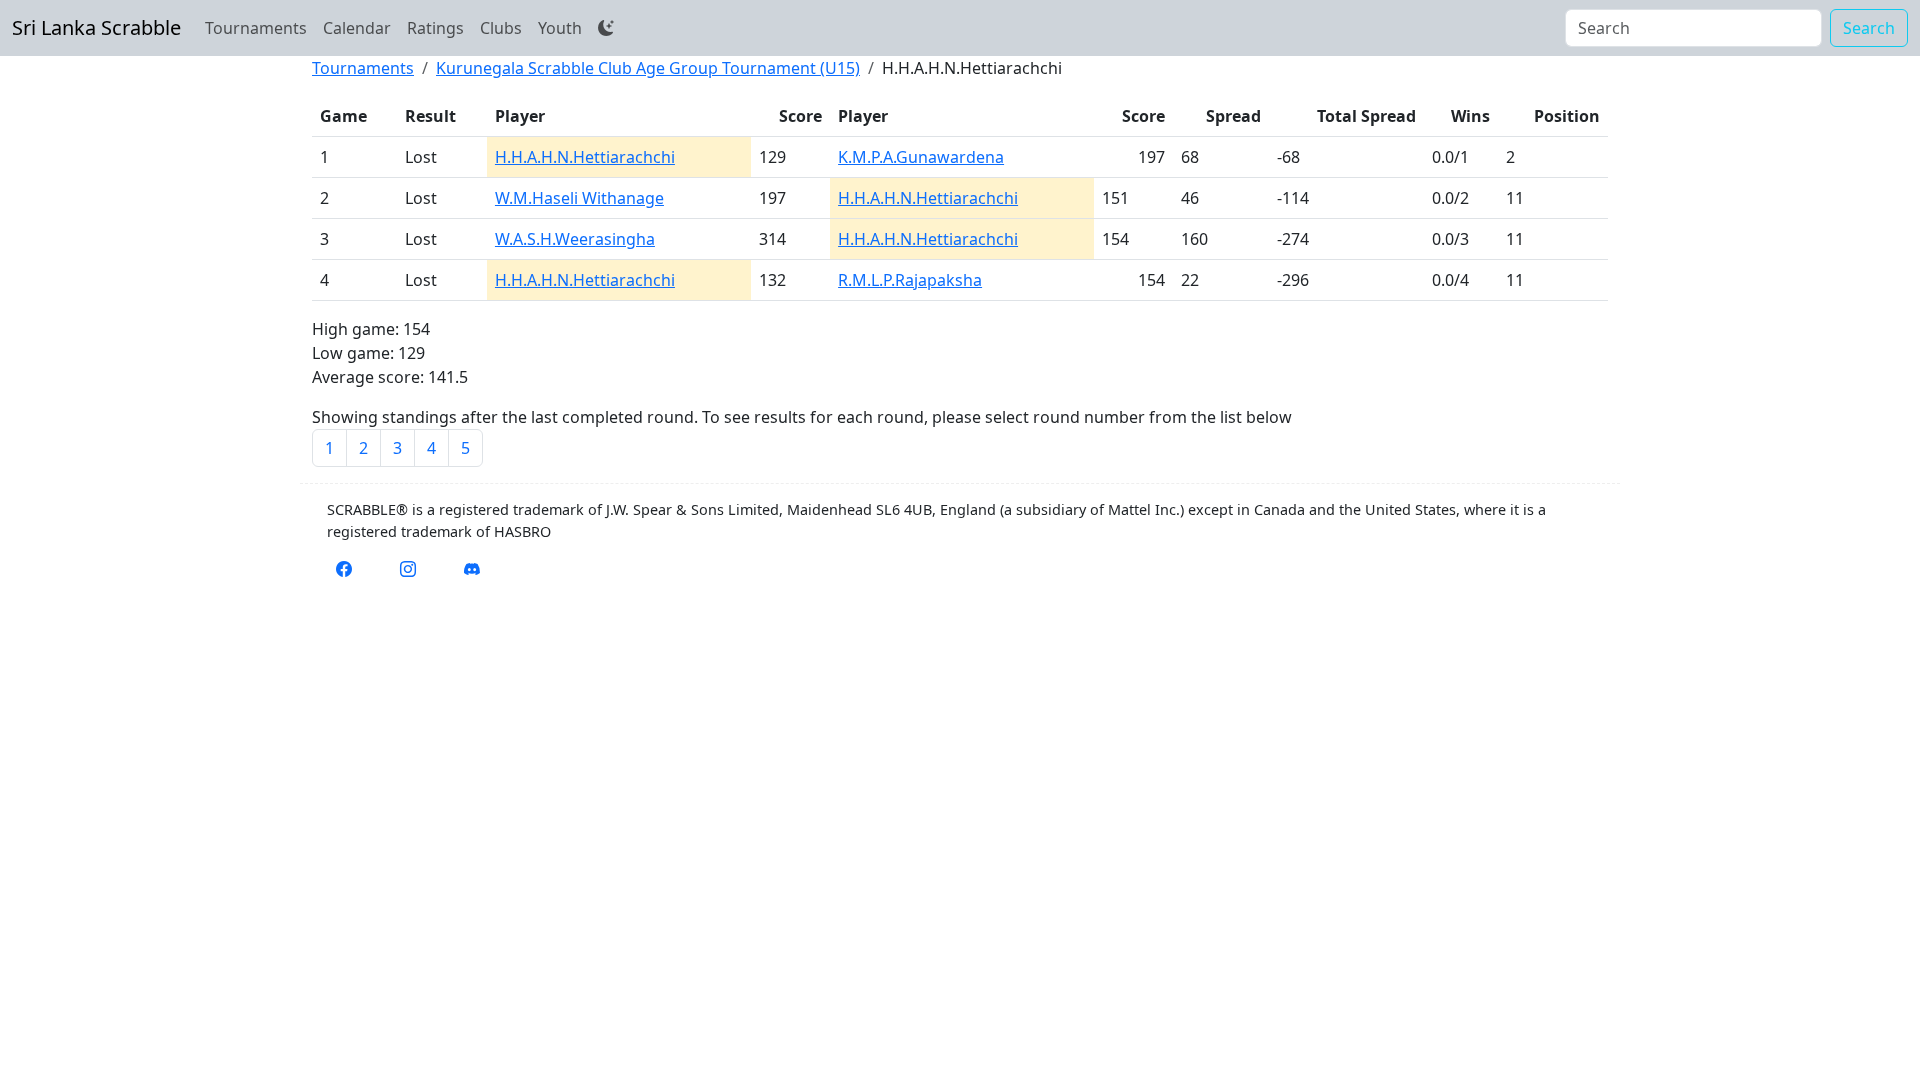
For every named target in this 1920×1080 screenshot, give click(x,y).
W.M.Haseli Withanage (579, 198)
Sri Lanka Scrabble (96, 27)
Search (1869, 28)
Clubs (501, 28)
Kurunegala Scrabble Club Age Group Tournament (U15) (648, 68)
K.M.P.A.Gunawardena (921, 157)
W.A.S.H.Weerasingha (575, 239)
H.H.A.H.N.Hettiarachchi (585, 157)
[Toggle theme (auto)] (606, 28)
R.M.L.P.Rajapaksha (910, 280)
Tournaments (256, 28)
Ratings (435, 28)
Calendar (357, 28)
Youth (560, 28)
